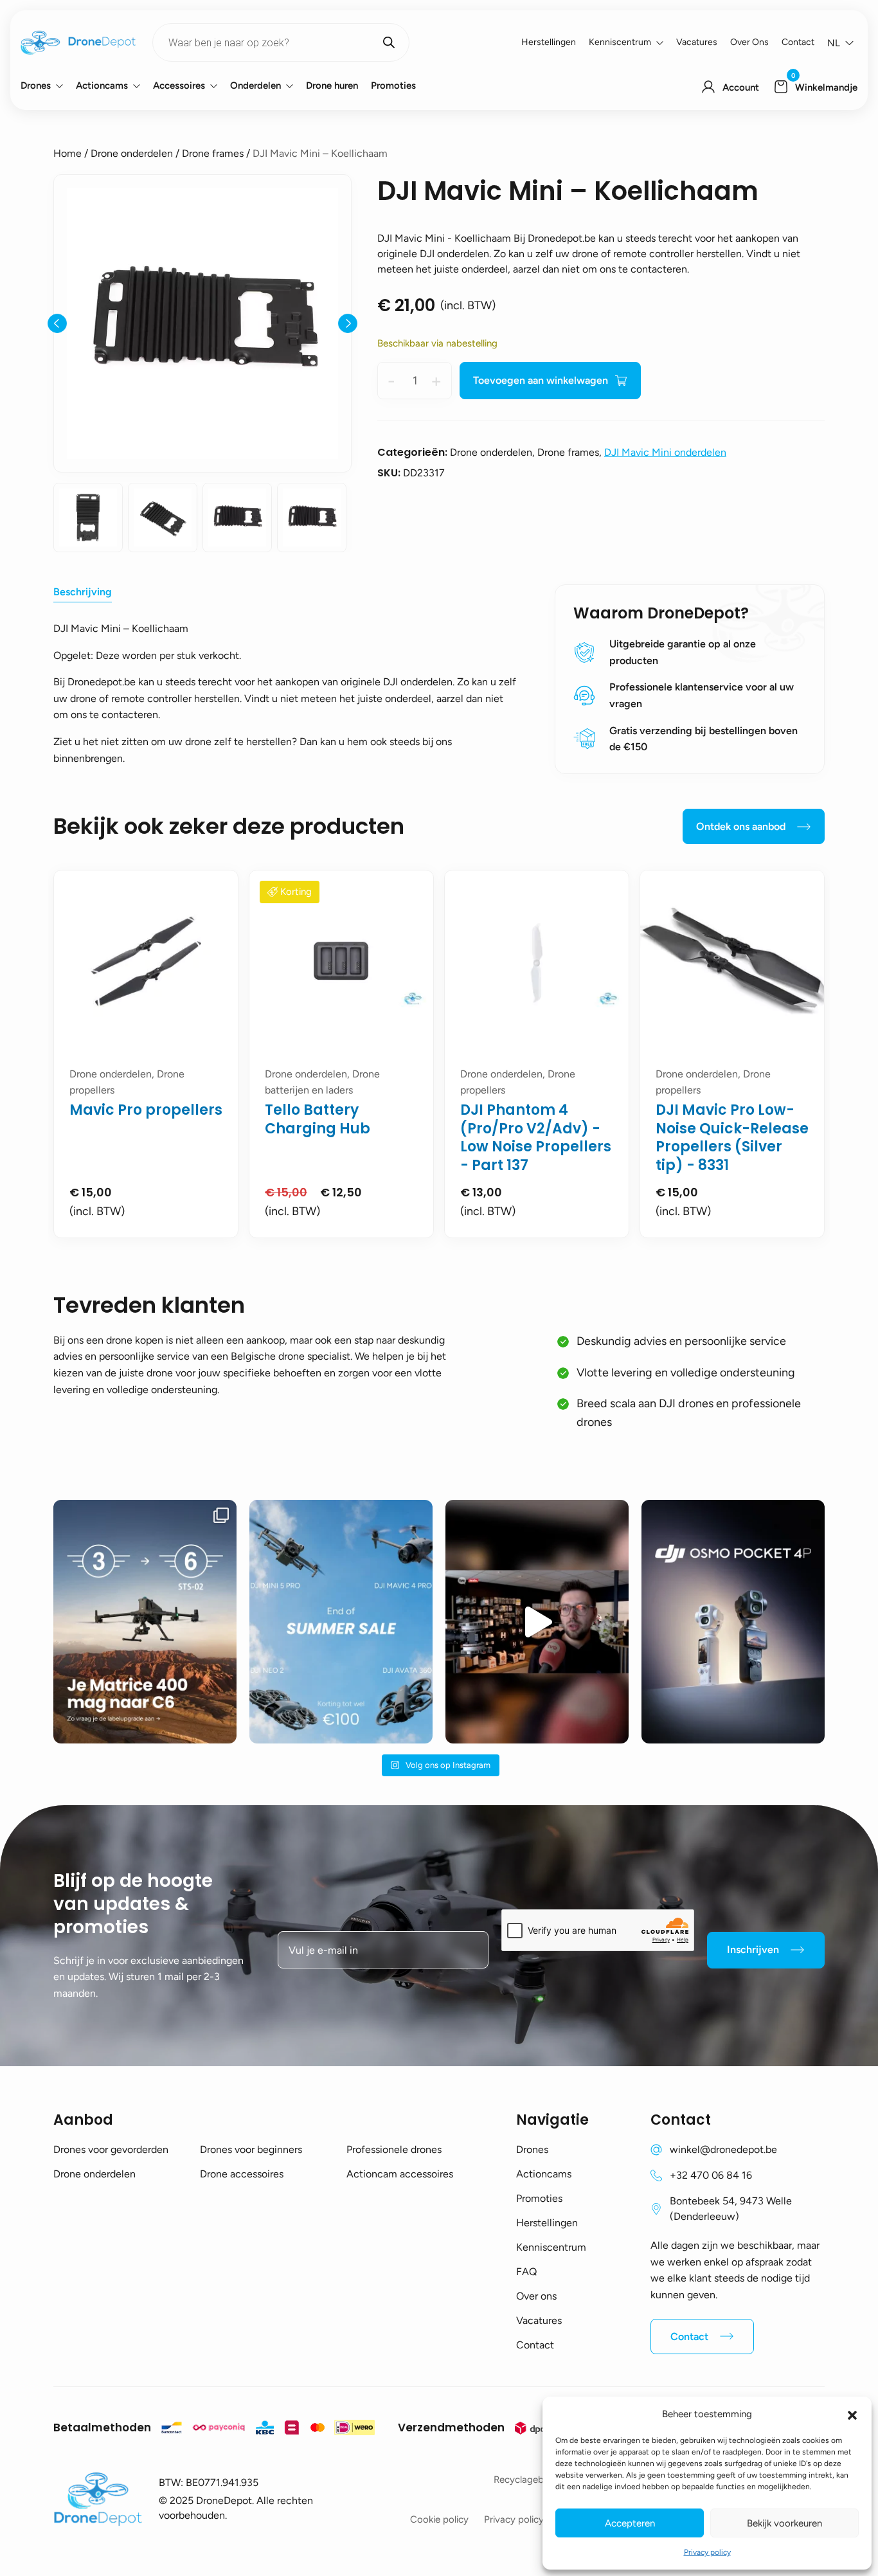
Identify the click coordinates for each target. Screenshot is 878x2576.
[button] (852, 2414)
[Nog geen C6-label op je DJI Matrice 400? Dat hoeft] (145, 1622)
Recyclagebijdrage (533, 2480)
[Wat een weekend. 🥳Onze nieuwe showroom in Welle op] (537, 1622)
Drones (36, 86)
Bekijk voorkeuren (784, 2523)
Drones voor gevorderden (111, 2149)
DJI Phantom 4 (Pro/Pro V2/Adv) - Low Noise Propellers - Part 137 (536, 1138)
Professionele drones (394, 2149)
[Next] (348, 323)
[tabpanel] (146, 1054)
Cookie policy (439, 2519)
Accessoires (179, 86)
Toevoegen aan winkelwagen (541, 380)
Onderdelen (255, 86)
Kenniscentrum (620, 42)
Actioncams (102, 86)
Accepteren (630, 2523)
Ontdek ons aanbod (741, 826)
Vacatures (697, 42)
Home (67, 153)
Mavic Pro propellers (146, 1110)
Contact (798, 42)
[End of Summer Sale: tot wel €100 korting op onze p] (341, 1622)
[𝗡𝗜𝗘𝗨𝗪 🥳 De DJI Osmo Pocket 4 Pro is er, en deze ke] (733, 1622)
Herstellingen (549, 42)
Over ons (749, 42)
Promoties (393, 86)
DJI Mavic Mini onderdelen (665, 452)
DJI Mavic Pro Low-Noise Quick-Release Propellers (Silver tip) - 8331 (732, 1138)
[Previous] (57, 323)
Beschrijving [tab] (83, 592)
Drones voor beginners (251, 2149)
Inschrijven (753, 1950)
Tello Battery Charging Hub (318, 1119)
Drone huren (332, 86)
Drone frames (213, 153)
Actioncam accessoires (400, 2174)
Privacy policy (707, 2552)
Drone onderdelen (132, 153)
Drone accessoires (242, 2174)
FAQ (526, 2272)
